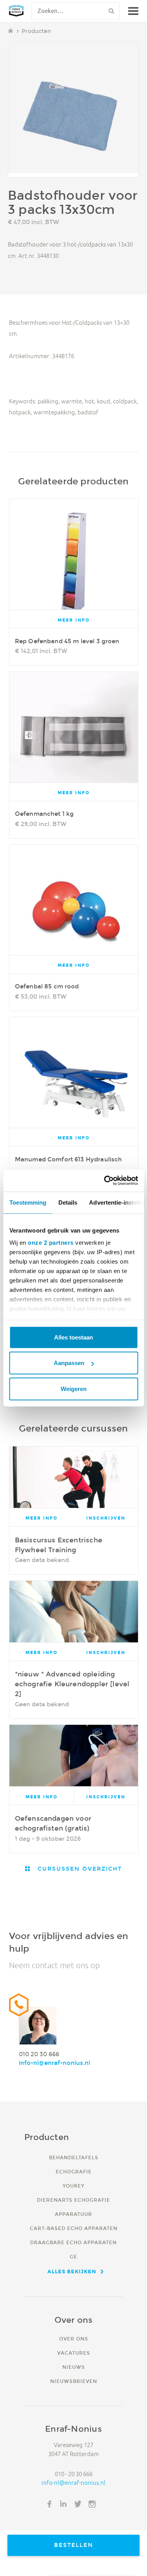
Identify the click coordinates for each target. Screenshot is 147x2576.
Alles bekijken (72, 2271)
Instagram (92, 2504)
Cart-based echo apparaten (74, 2228)
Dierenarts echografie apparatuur (73, 2207)
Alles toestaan (73, 1337)
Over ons (74, 2339)
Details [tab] (68, 1202)
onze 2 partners (51, 1243)
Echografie (74, 2172)
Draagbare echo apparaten (73, 2242)
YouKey (73, 2186)
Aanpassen (69, 1363)
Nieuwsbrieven (74, 2381)
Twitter (78, 2504)
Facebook (49, 2504)
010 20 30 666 (39, 2054)
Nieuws (74, 2367)
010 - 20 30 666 (74, 2474)
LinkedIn (64, 2504)
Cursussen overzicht (79, 1869)
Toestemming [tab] (28, 1202)
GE (73, 2257)
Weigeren (74, 1388)
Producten (36, 31)
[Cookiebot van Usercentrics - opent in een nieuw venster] (105, 1181)
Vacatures (74, 2353)
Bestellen (74, 2545)
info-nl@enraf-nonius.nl (54, 2063)
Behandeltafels (74, 2157)
